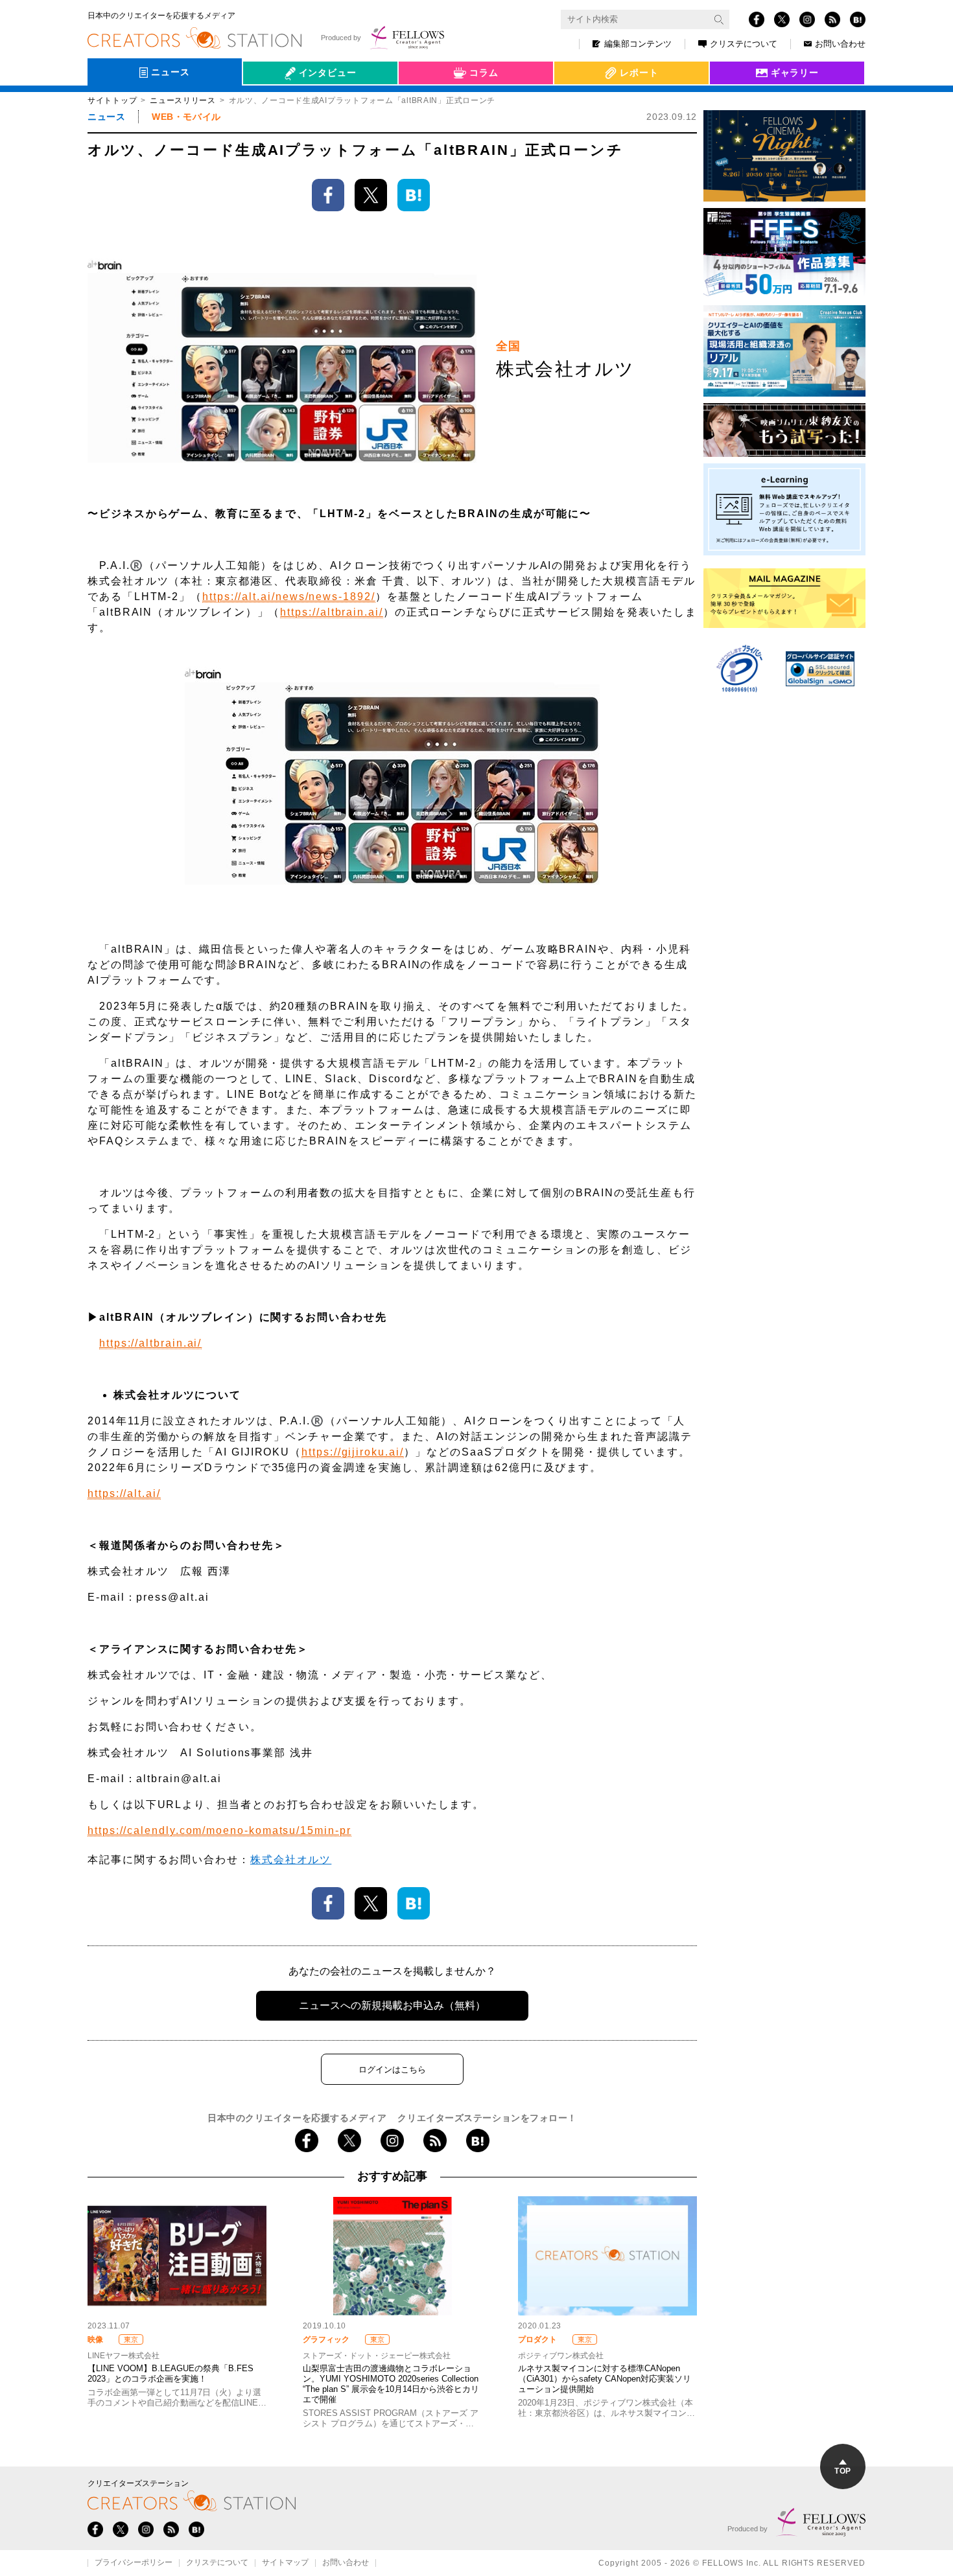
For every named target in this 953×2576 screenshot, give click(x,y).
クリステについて (744, 44)
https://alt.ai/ (124, 1493)
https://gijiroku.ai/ (352, 1452)
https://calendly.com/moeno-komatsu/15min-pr (219, 1830)
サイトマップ (285, 2563)
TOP (842, 2471)
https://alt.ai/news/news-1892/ (289, 597)
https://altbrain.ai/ (331, 612)
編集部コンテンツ (638, 44)
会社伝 (268, 102)
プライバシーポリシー (134, 2563)
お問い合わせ (840, 44)
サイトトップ (112, 100)
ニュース (106, 117)
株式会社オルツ (291, 1860)
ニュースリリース (183, 100)
